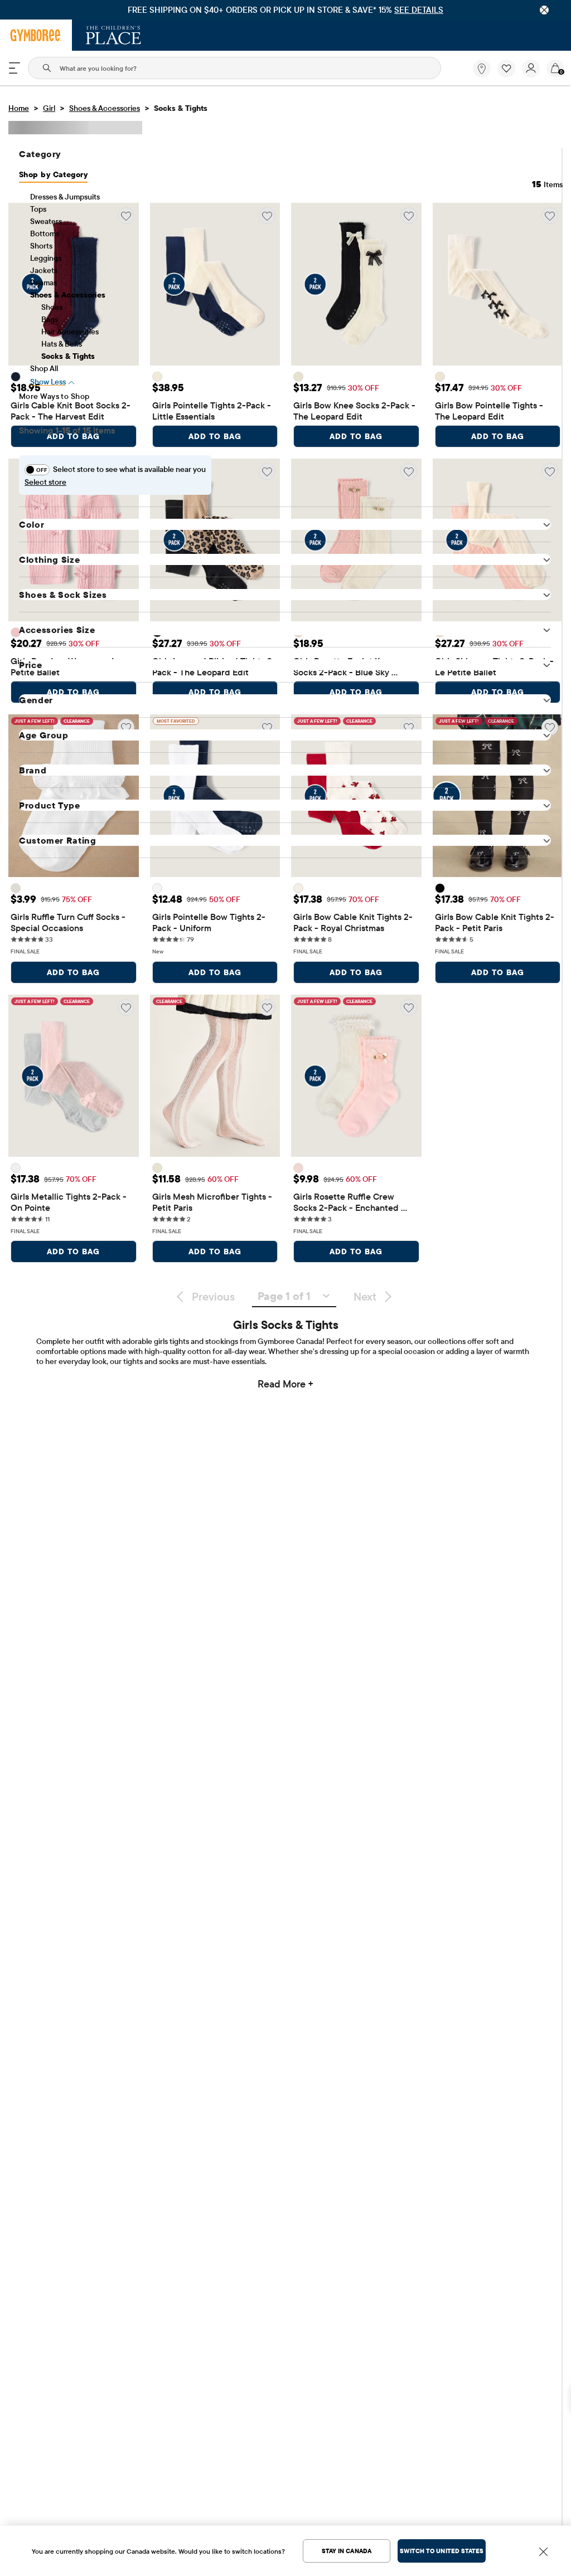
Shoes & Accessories (105, 108)
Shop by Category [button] (53, 174)
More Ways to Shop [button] (54, 396)
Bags (50, 319)
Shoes (52, 307)
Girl (49, 108)
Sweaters (46, 221)
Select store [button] (45, 482)
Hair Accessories (70, 332)
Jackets (44, 270)
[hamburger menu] (14, 68)
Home (19, 108)
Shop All (44, 368)
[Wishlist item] (510, 75)
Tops (38, 209)
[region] (285, 10)
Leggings (46, 258)
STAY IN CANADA (347, 2551)
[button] (506, 69)
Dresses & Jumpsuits (65, 197)
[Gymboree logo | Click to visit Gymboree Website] (36, 35)
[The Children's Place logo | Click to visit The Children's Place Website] (113, 35)
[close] (544, 10)
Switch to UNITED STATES (442, 2551)
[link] (482, 69)
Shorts (41, 246)
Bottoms (45, 233)
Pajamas (43, 283)
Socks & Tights (68, 356)
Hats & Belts (62, 344)
